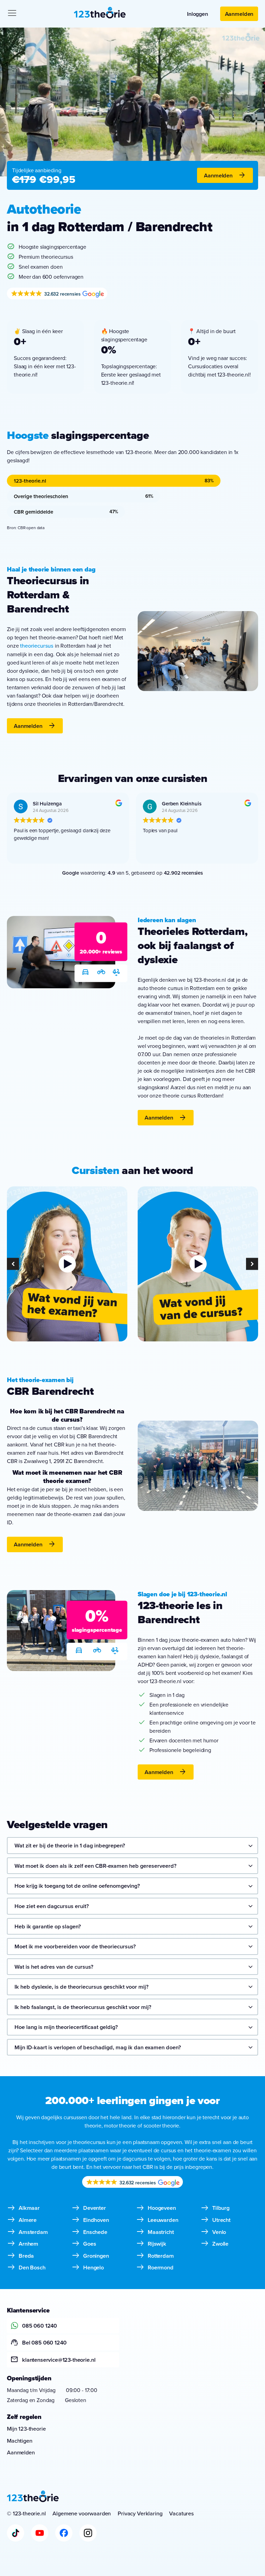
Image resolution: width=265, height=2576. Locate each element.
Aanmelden (239, 14)
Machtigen (20, 2441)
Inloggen (198, 14)
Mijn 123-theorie (26, 2429)
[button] (13, 1264)
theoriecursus (37, 646)
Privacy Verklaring (140, 2513)
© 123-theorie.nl (26, 2513)
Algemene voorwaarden (82, 2513)
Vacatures (181, 2513)
